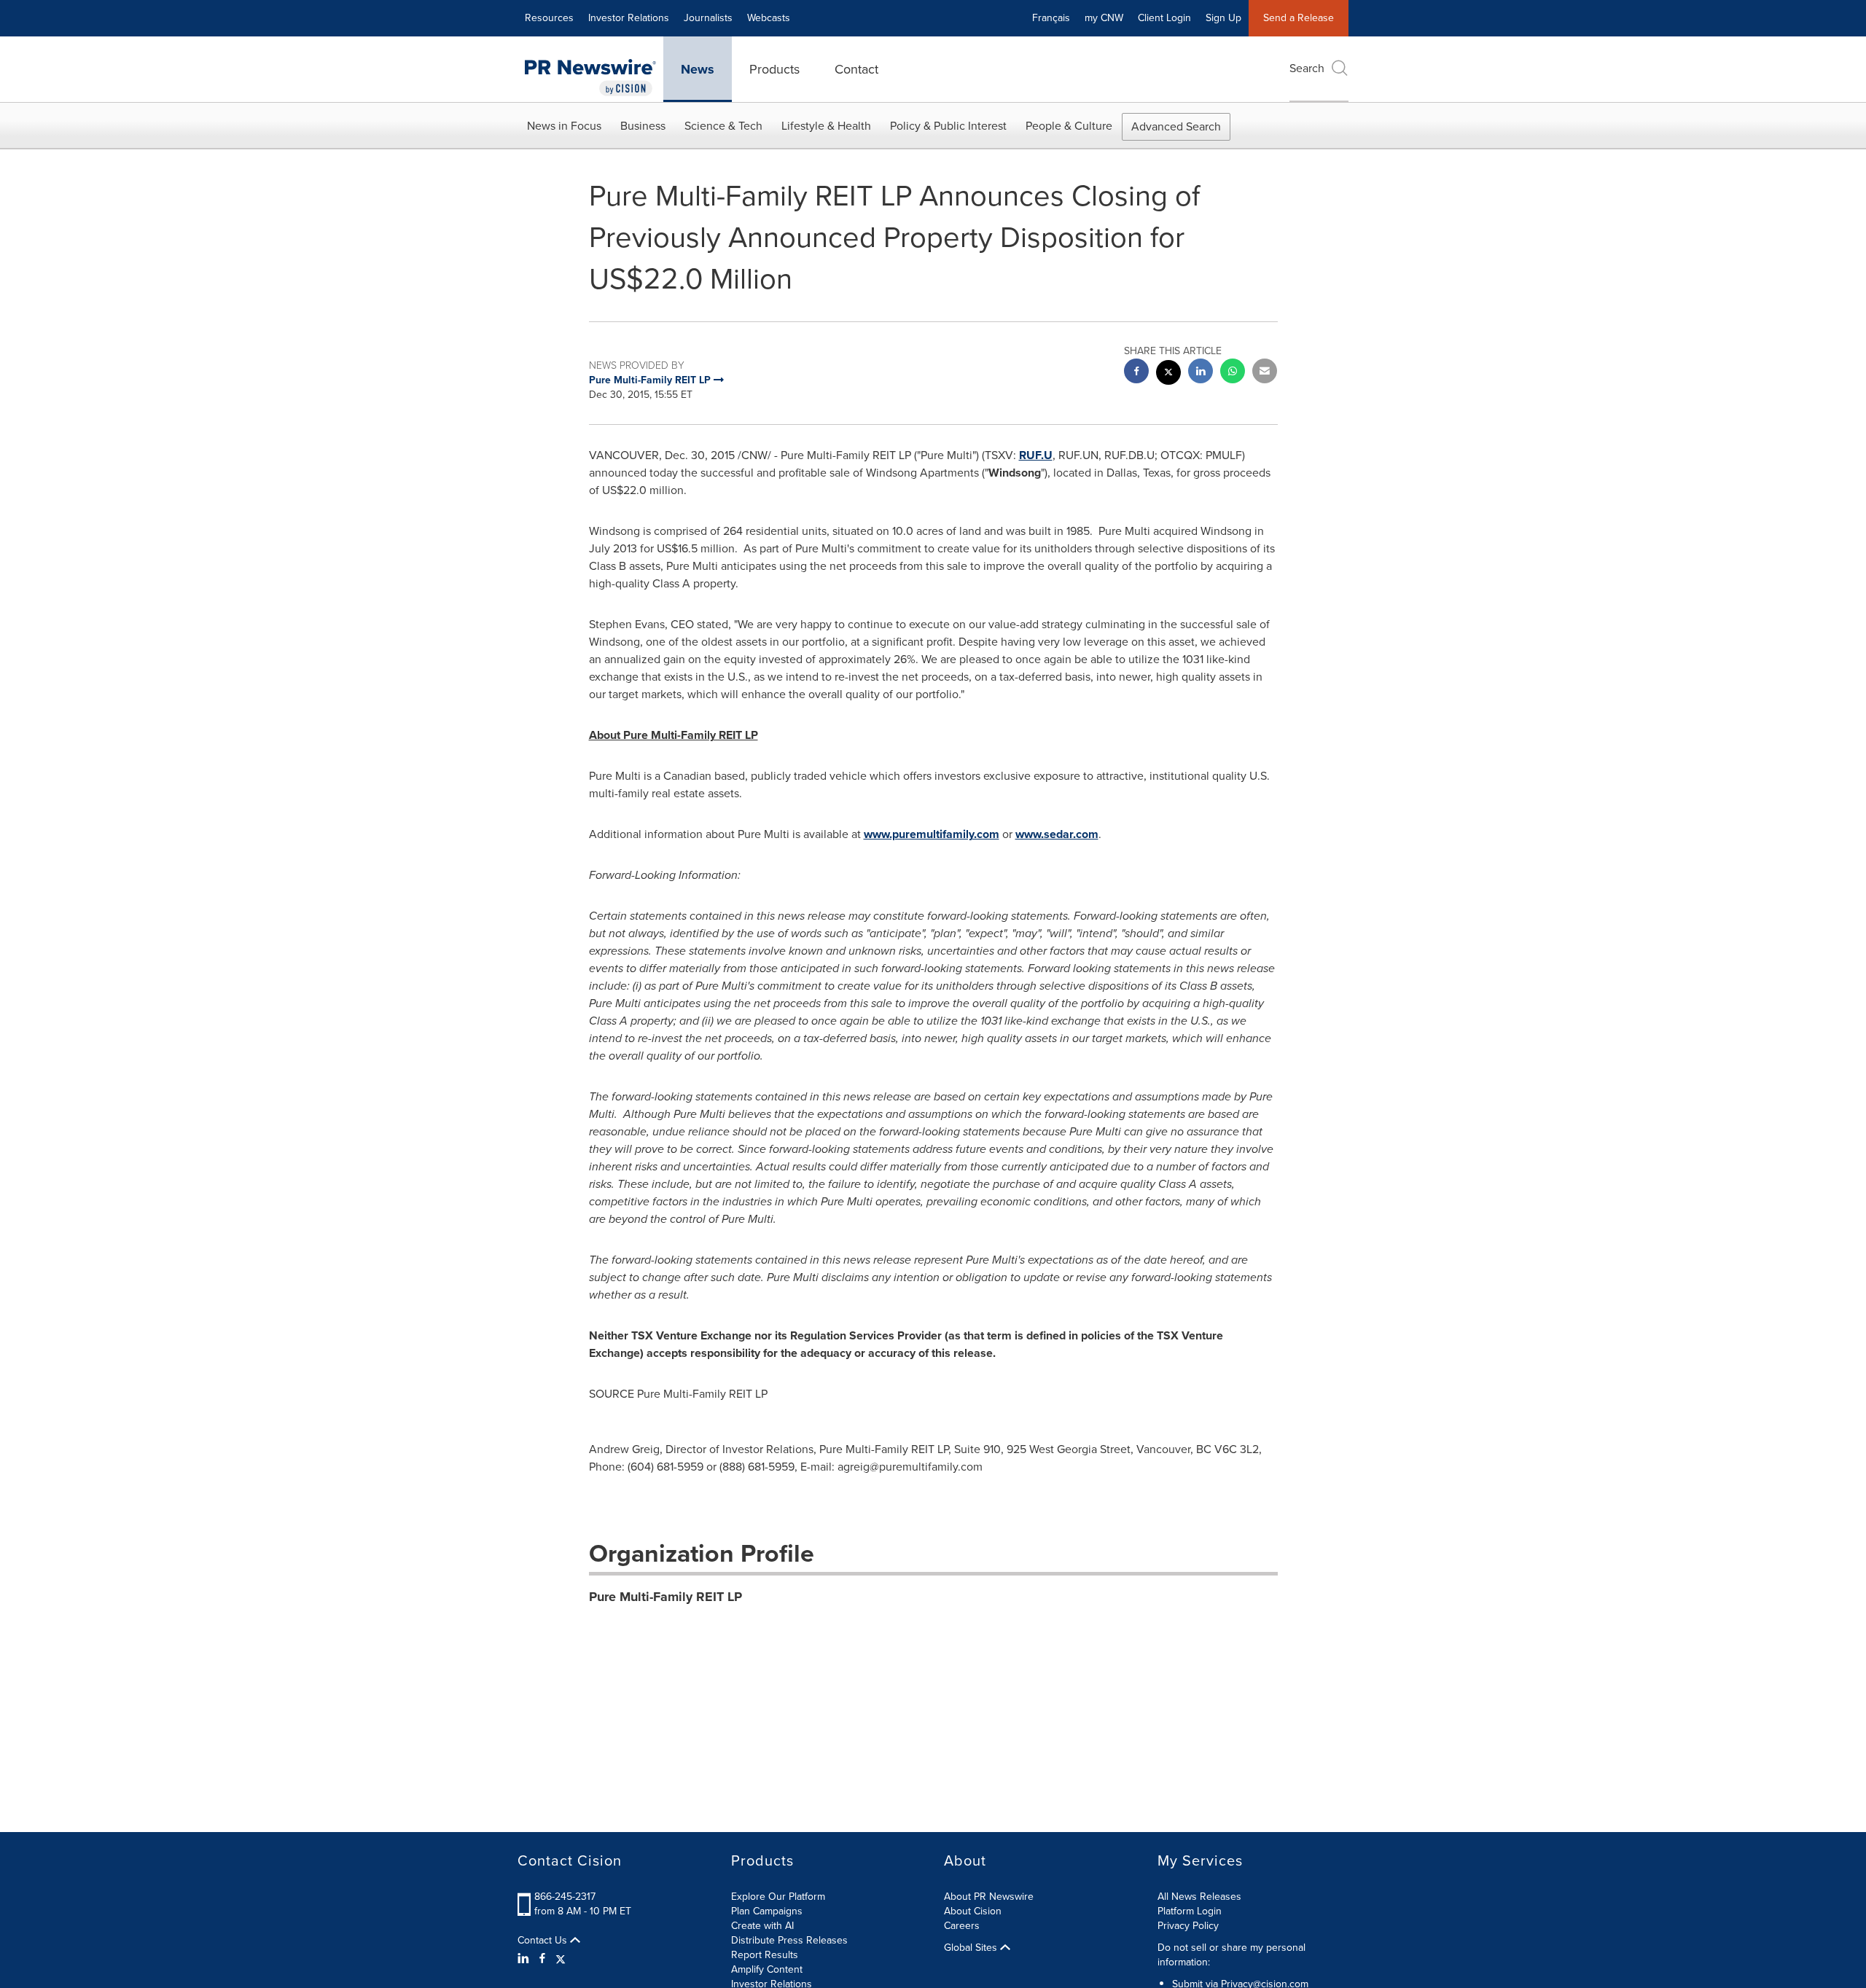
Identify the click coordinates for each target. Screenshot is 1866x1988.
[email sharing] (1265, 373)
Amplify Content (767, 1969)
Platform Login (1190, 1911)
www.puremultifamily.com (932, 834)
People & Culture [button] (1069, 126)
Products (774, 69)
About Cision (973, 1911)
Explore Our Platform (778, 1897)
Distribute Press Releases (789, 1940)
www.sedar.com (1057, 834)
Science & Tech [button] (723, 126)
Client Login (1164, 18)
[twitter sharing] (1168, 374)
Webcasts (769, 18)
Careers (962, 1926)
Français (1051, 18)
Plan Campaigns (767, 1911)
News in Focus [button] (564, 126)
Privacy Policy (1188, 1926)
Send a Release (1299, 18)
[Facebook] (542, 1959)
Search (1307, 68)
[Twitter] (561, 1959)
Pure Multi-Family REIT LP (665, 1597)
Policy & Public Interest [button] (948, 126)
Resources (549, 18)
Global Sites (972, 1948)
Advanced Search (1176, 126)
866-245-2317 (565, 1897)
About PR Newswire (989, 1897)
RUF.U (1036, 455)
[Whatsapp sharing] (1233, 373)
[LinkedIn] (525, 1959)
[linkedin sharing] (1201, 373)
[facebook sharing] (1136, 373)
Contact (856, 69)
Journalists (708, 18)
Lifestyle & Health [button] (826, 126)
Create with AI (762, 1926)
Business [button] (643, 126)
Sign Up (1223, 18)
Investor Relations (629, 18)
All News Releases (1199, 1897)
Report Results (765, 1955)
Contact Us (544, 1941)
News (698, 69)
